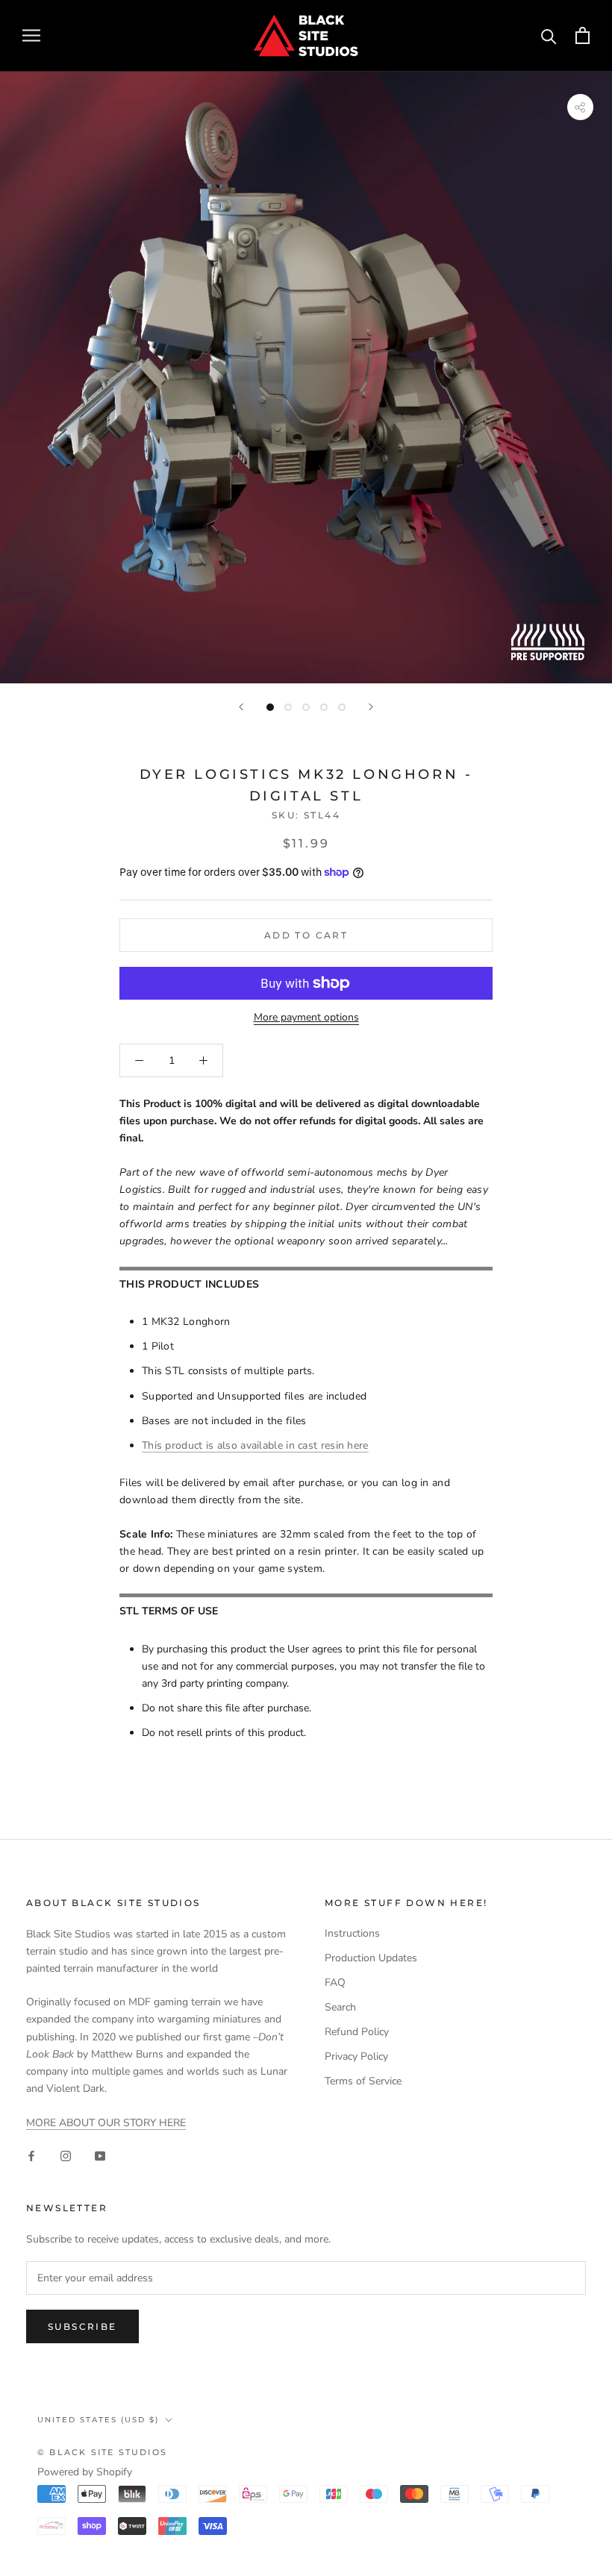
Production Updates (371, 1958)
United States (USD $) (98, 2420)
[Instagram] (66, 2155)
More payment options (306, 1017)
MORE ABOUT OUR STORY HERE (106, 2123)
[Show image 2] (288, 707)
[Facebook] (31, 2155)
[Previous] (241, 707)
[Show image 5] (342, 707)
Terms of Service (363, 2081)
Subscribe (82, 2326)
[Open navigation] (31, 35)
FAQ (335, 1983)
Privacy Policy (356, 2056)
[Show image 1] (270, 707)
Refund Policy (357, 2032)
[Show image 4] (324, 707)
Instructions (352, 1933)
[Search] (549, 35)
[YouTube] (100, 2155)
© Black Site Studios (102, 2452)
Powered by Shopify (85, 2472)
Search (340, 2007)
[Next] (371, 707)
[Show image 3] (306, 707)
